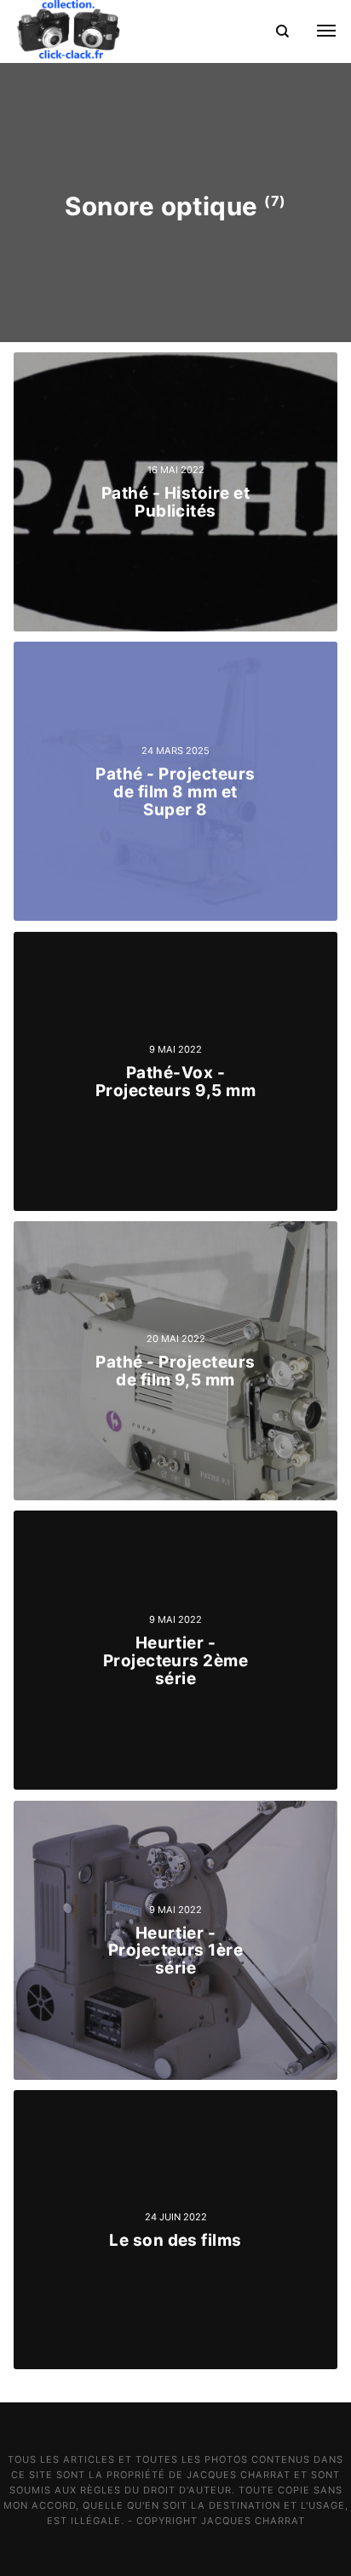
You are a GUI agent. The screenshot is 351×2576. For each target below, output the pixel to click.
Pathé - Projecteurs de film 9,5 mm (175, 1371)
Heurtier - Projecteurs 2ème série (176, 1661)
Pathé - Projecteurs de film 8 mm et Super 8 (175, 792)
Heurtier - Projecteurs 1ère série (176, 1950)
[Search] (282, 31)
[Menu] (316, 31)
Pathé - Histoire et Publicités (175, 502)
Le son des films (175, 2239)
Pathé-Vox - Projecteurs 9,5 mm (176, 1082)
